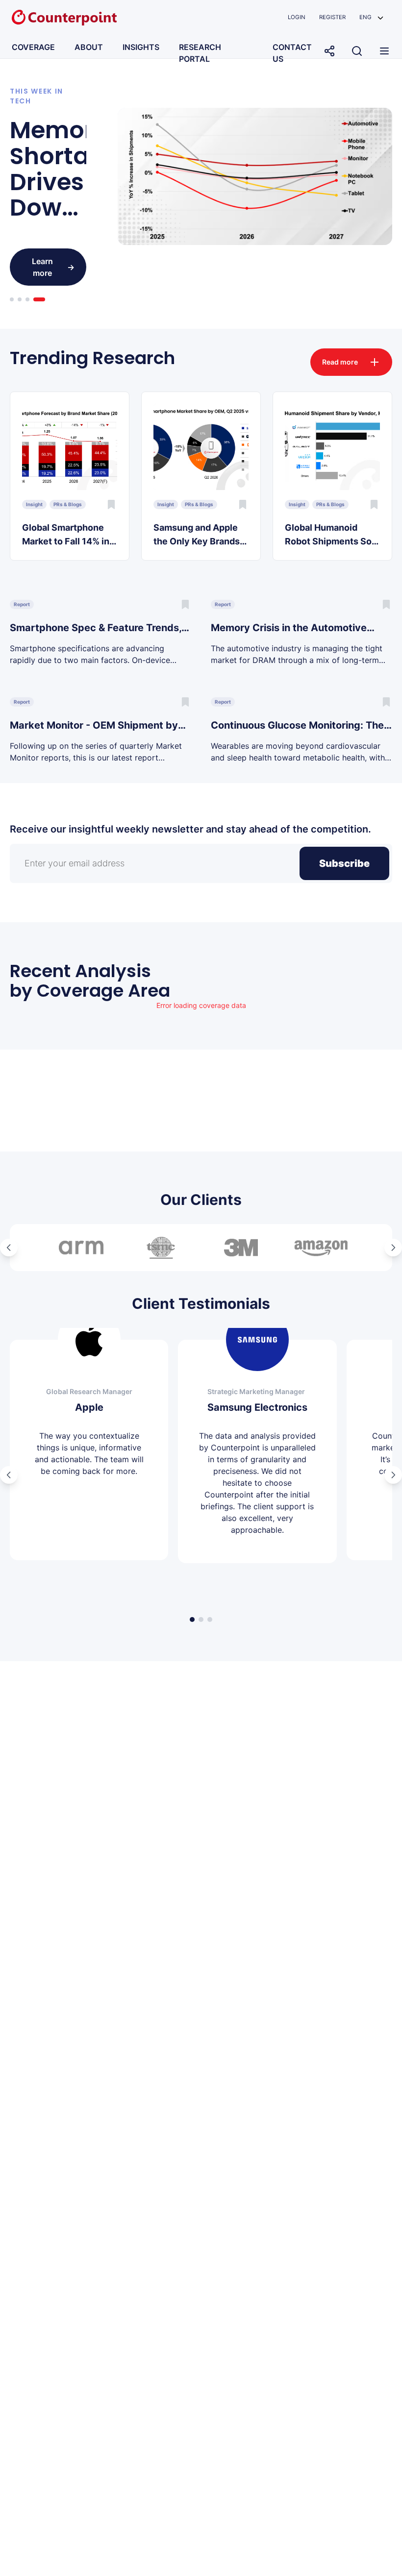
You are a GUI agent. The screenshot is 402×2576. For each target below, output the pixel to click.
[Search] (357, 51)
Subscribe (344, 863)
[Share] (329, 51)
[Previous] (9, 1248)
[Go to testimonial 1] (192, 1619)
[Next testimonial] (393, 1475)
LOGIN (297, 17)
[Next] (393, 1248)
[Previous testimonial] (9, 1475)
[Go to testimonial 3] (210, 1619)
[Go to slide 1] (12, 299)
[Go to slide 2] (20, 299)
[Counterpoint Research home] (64, 18)
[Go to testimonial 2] (201, 1619)
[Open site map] (384, 51)
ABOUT (89, 47)
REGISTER (332, 17)
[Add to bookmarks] (111, 504)
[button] (371, 17)
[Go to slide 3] (27, 299)
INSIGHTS (141, 47)
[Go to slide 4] (39, 299)
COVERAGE (33, 47)
